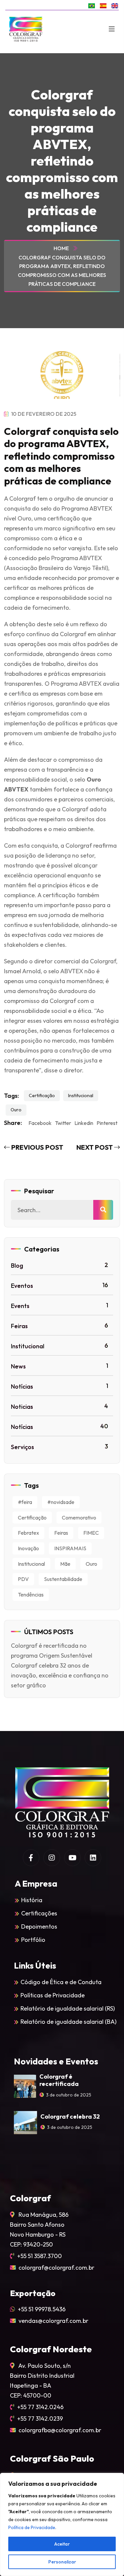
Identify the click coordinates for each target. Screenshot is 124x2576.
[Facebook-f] (31, 1858)
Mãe (65, 1564)
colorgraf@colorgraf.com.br (56, 2268)
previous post (37, 1147)
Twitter (63, 1123)
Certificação (42, 1096)
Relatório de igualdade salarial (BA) (68, 2022)
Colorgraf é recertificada (59, 2080)
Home (62, 248)
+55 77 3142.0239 (40, 2419)
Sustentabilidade (63, 1579)
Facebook (40, 1123)
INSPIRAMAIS (70, 1548)
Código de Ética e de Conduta (61, 1982)
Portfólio (33, 1940)
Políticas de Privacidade (53, 1995)
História (32, 1900)
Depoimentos (39, 1926)
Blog (60, 1265)
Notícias (60, 1386)
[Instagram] (52, 1858)
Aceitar (62, 2544)
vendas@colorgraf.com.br (53, 2321)
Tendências (31, 1595)
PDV (23, 1579)
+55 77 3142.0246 (40, 2407)
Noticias (60, 1406)
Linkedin (84, 1123)
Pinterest (107, 1123)
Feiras (60, 1326)
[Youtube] (72, 1858)
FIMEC (91, 1533)
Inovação (28, 1548)
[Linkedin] (93, 1858)
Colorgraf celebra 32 (70, 2116)
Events (60, 1306)
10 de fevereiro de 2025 (43, 414)
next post (95, 1147)
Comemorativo (79, 1518)
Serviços (60, 1447)
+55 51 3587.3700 (40, 2256)
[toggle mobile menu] (112, 29)
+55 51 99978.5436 (42, 2309)
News (60, 1366)
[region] (62, 2524)
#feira (25, 1502)
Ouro (16, 1110)
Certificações (39, 1913)
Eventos (60, 1285)
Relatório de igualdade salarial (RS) (68, 2008)
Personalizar (62, 2562)
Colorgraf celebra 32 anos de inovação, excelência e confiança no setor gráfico (60, 1675)
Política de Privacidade (32, 2527)
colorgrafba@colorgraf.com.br (60, 2430)
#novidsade (61, 1502)
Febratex (28, 1533)
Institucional (81, 1096)
